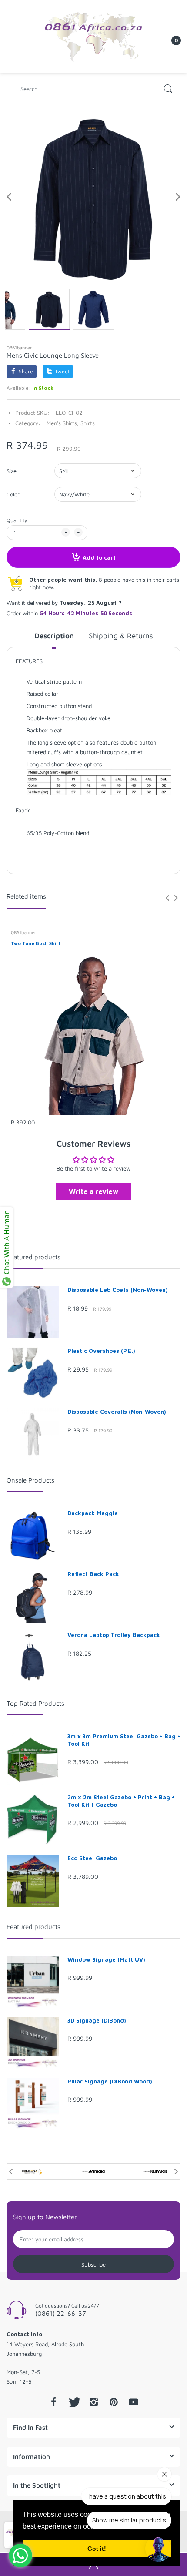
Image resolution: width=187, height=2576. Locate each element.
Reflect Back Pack (93, 1574)
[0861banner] (93, 36)
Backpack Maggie (93, 1513)
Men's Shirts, (63, 423)
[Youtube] (134, 2402)
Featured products (33, 1257)
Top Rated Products (35, 1703)
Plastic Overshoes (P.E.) (101, 1351)
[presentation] (167, 898)
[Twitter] (73, 2402)
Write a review (93, 1191)
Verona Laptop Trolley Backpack (114, 1635)
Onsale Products (30, 1480)
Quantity (17, 520)
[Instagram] (93, 2402)
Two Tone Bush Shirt (36, 943)
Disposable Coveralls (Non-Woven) (117, 1412)
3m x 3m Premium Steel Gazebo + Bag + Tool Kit (124, 1740)
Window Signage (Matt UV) (106, 1959)
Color (13, 494)
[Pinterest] (114, 2402)
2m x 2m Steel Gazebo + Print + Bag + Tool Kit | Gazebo (121, 1801)
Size (12, 471)
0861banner (19, 347)
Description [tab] (54, 636)
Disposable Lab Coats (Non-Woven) (118, 1290)
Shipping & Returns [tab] (121, 636)
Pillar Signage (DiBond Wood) (110, 2081)
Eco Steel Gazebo (92, 1858)
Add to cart (99, 557)
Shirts (88, 423)
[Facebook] (53, 2402)
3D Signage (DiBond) (97, 2020)
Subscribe (93, 2264)
